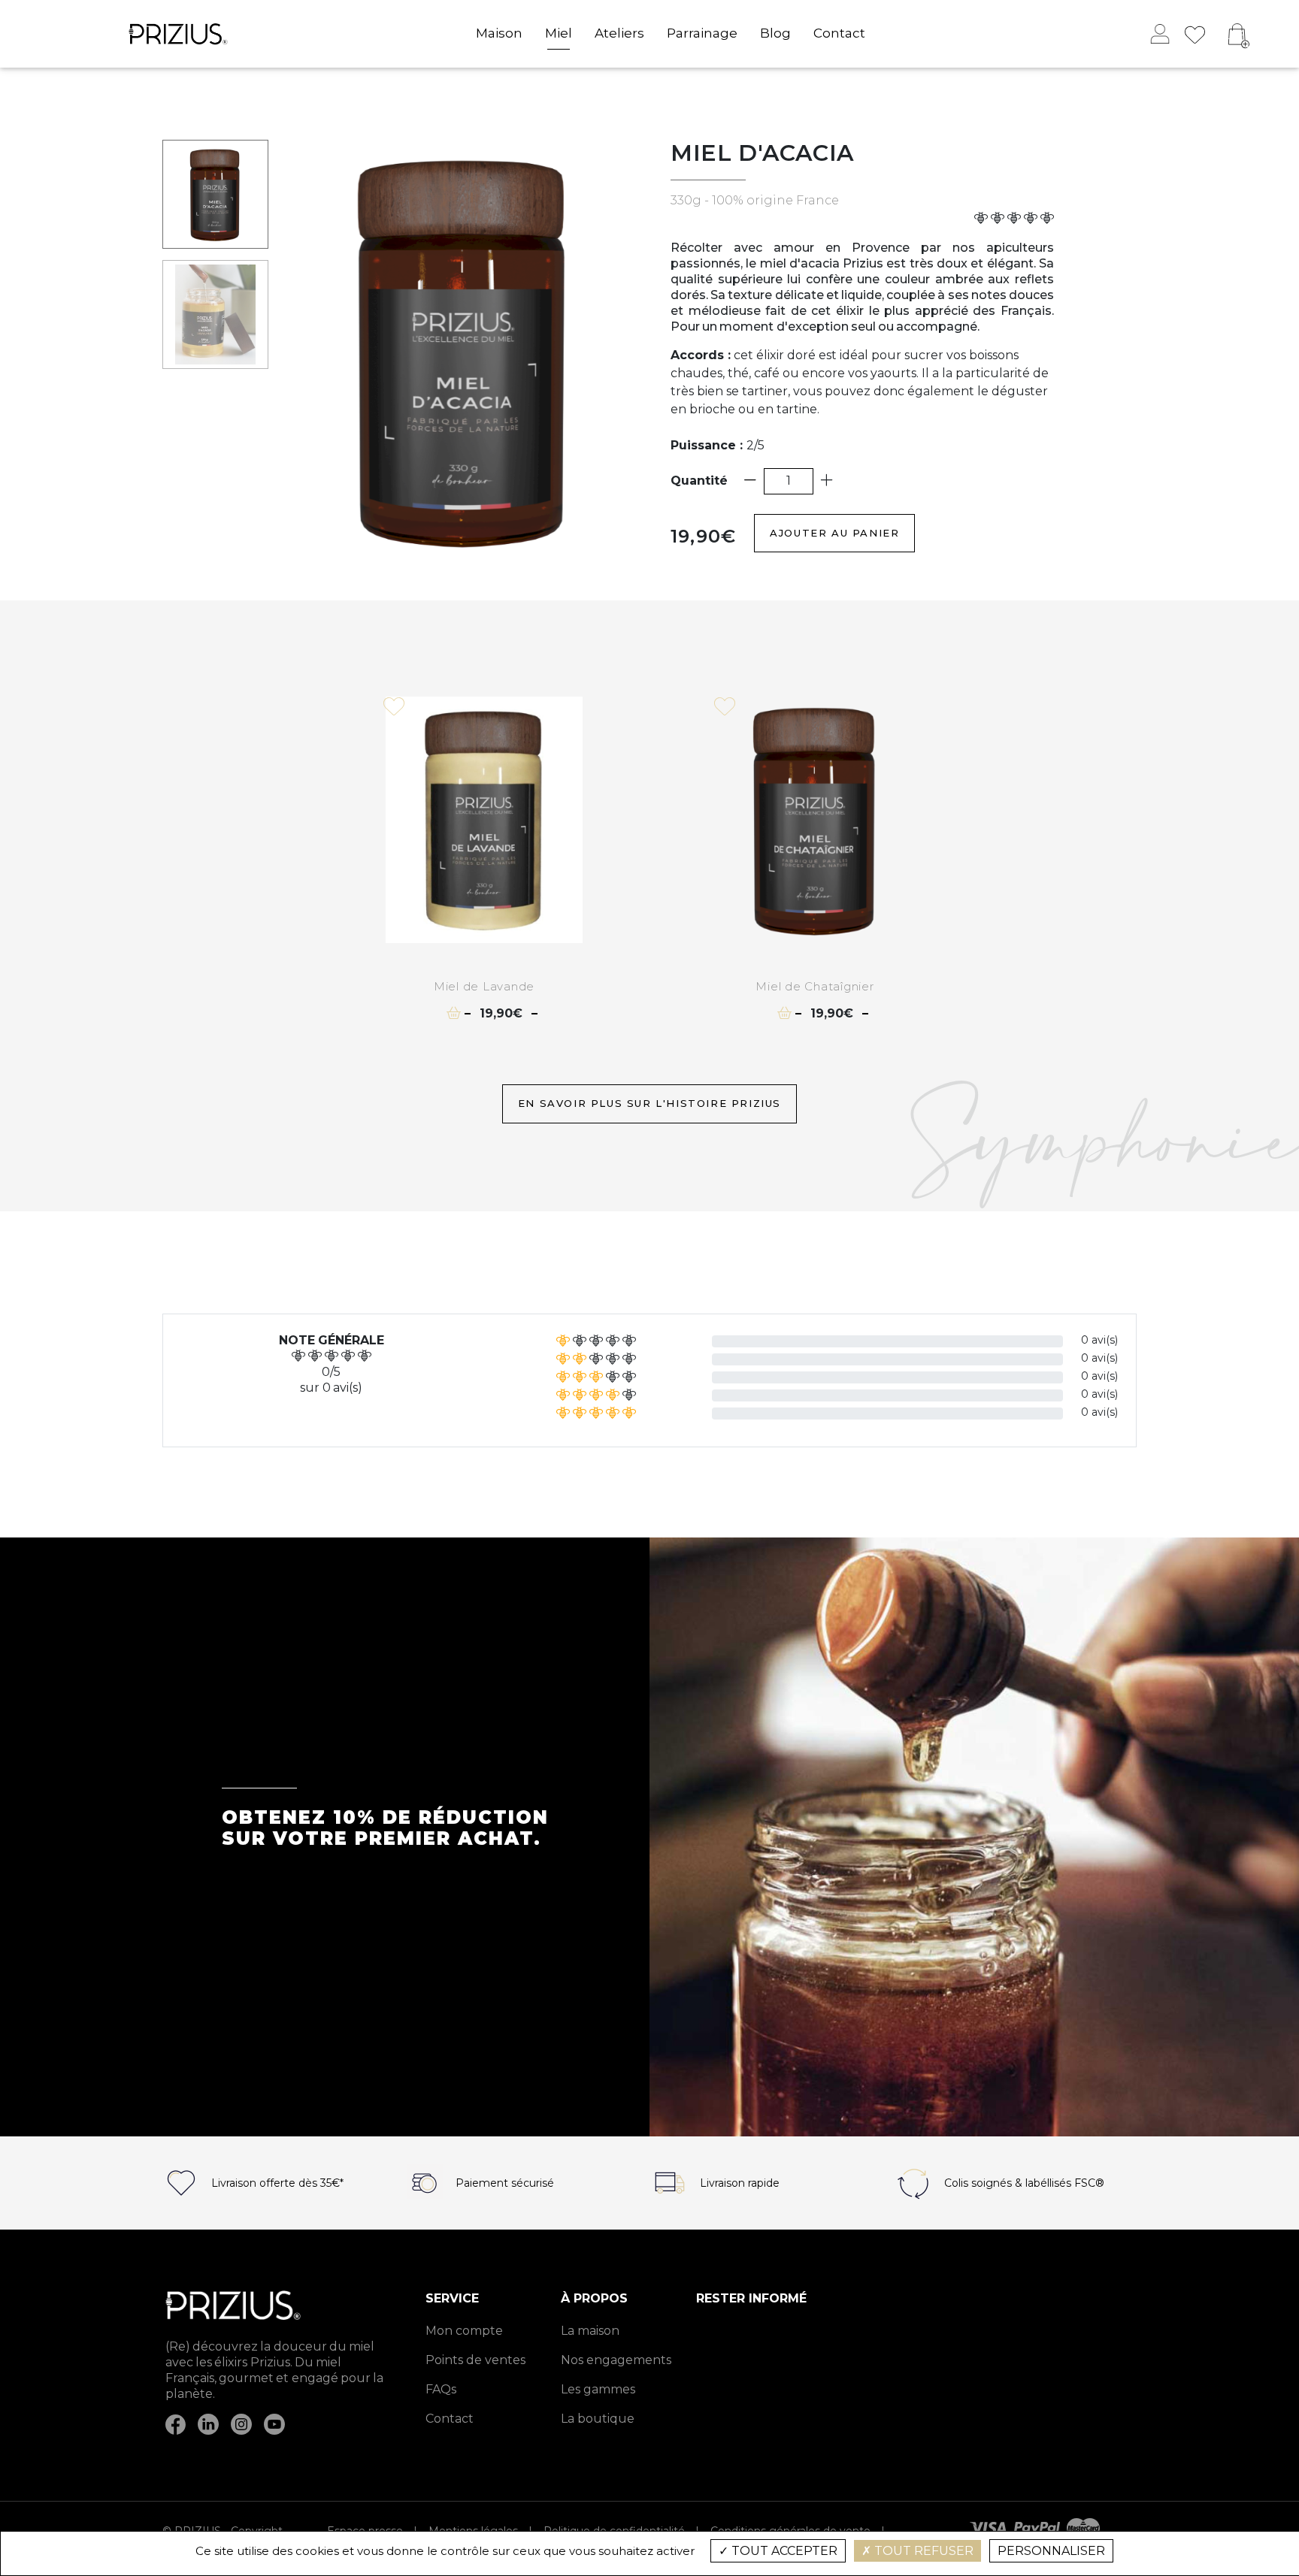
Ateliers (619, 33)
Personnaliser (1051, 2551)
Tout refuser (922, 2551)
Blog (775, 33)
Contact (839, 33)
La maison (590, 2331)
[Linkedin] (208, 2423)
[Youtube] (274, 2423)
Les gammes (598, 2390)
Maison (499, 33)
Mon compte (464, 2331)
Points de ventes (475, 2360)
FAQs (441, 2390)
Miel (559, 33)
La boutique (598, 2419)
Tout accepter (783, 2551)
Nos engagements (616, 2360)
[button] (1238, 34)
